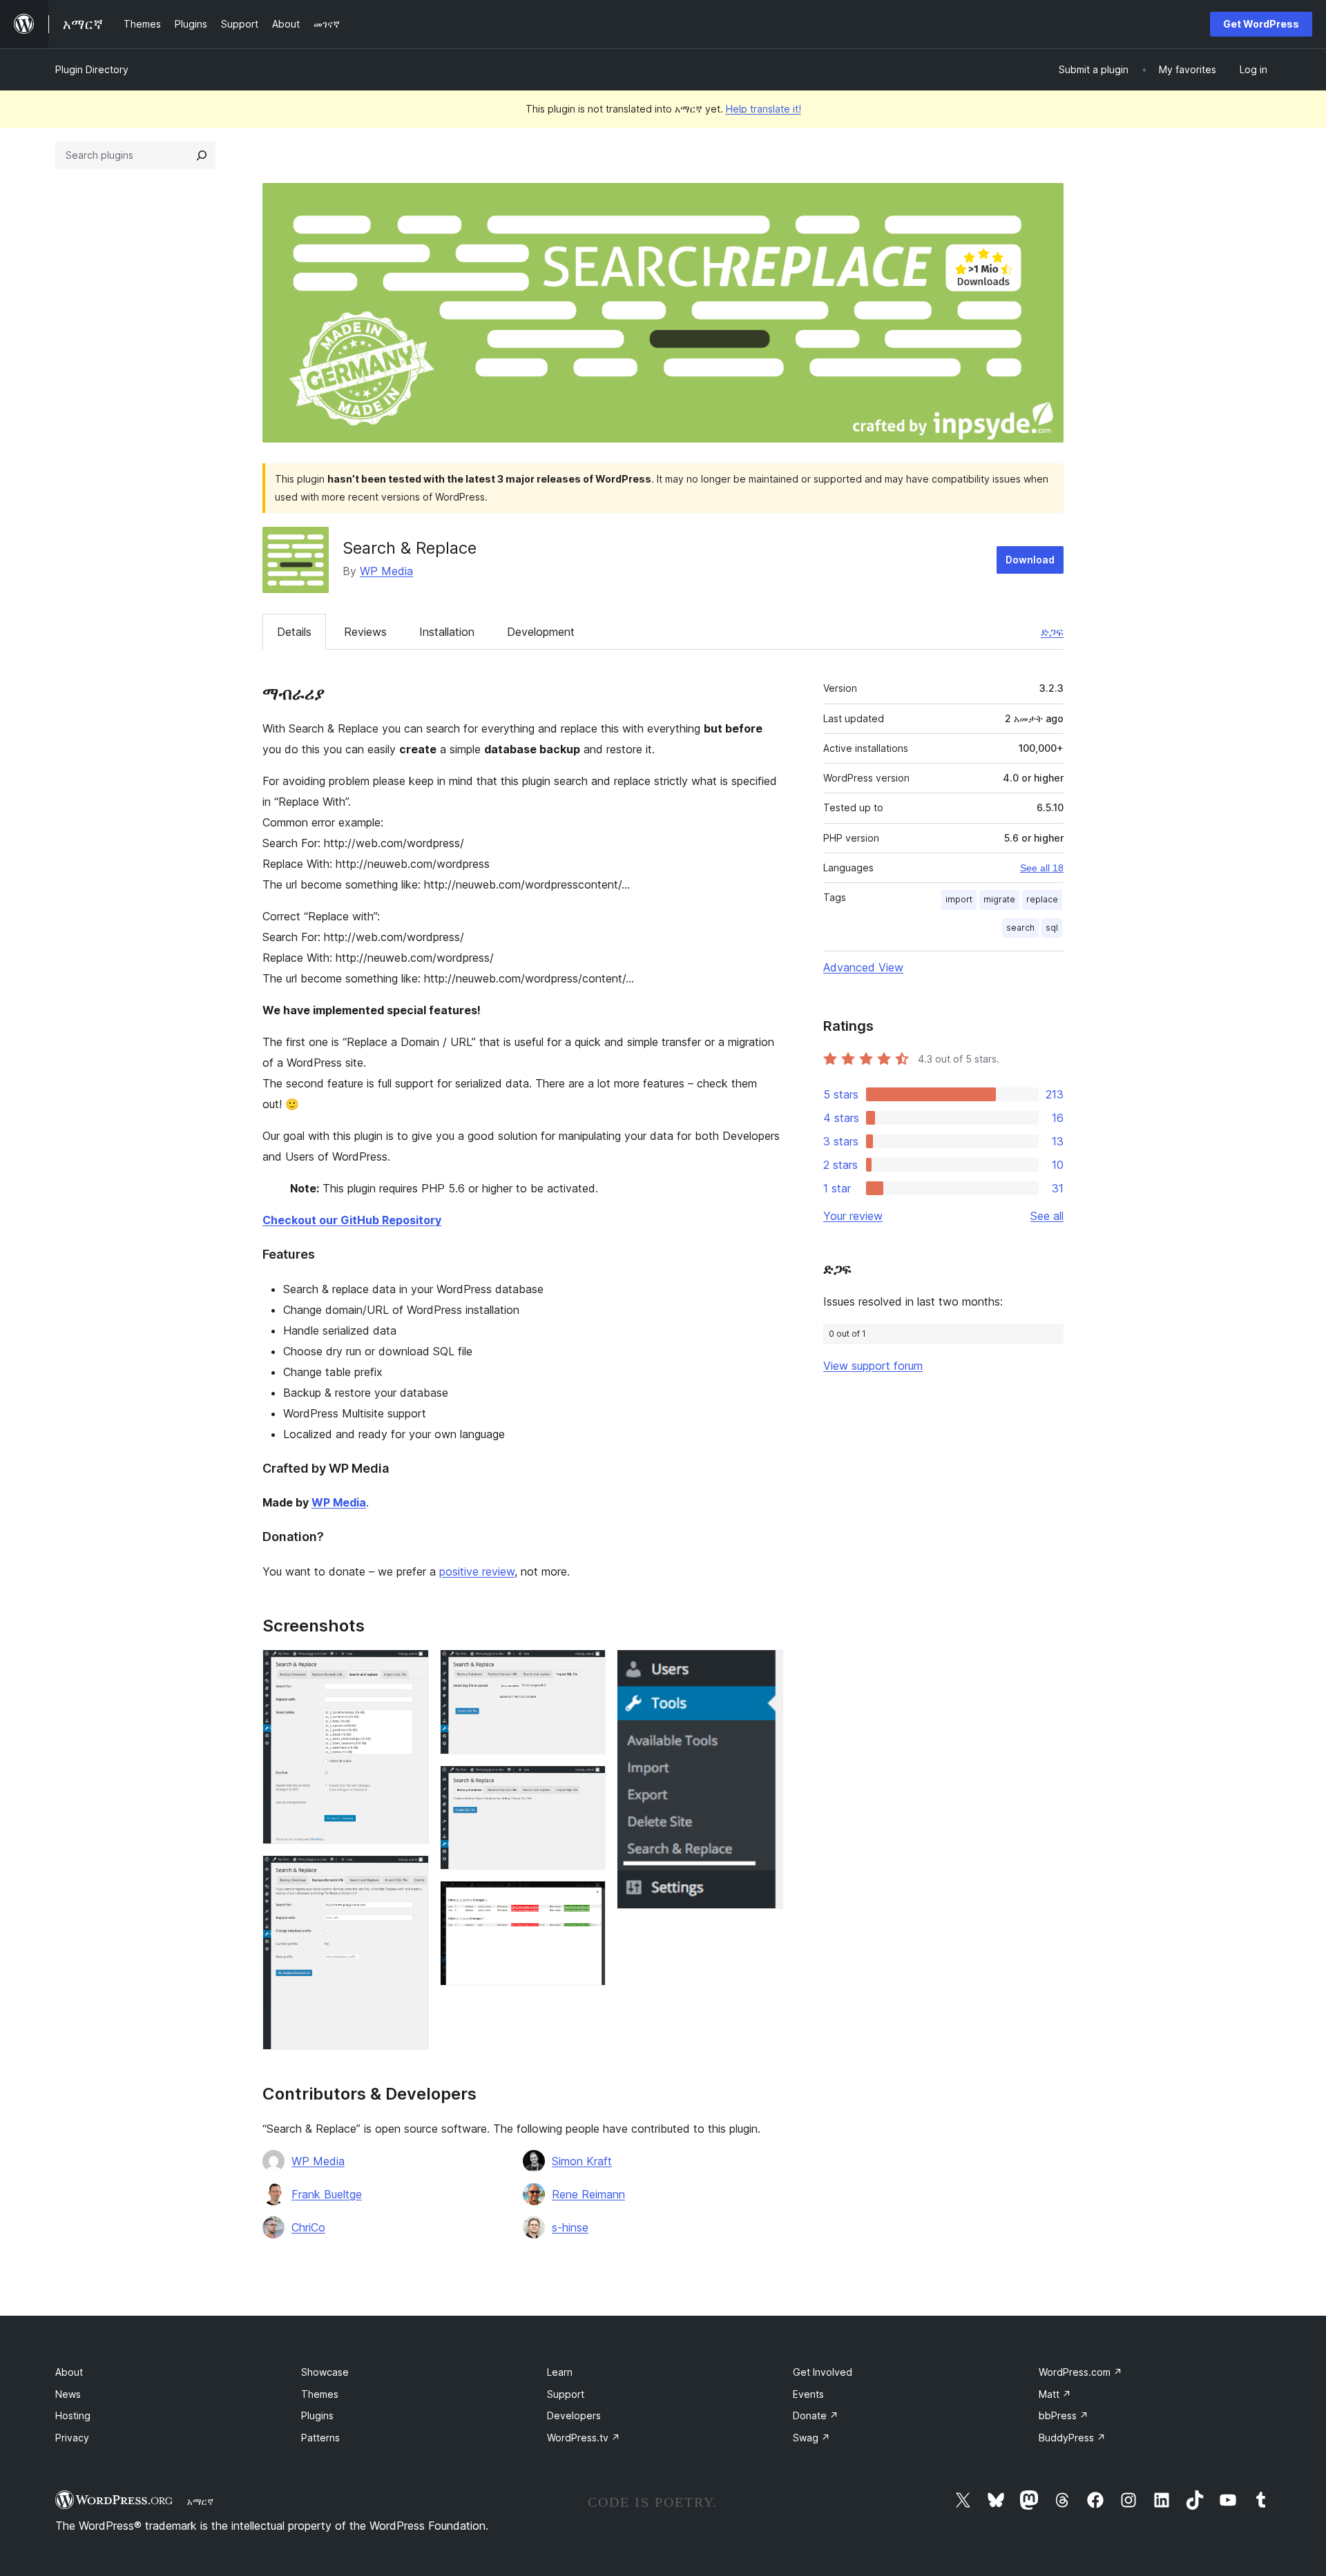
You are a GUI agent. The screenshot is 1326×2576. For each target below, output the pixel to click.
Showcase (325, 2372)
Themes (320, 2394)
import (959, 899)
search (1020, 928)
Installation (447, 632)
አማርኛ (200, 2501)
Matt (1055, 2394)
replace (1042, 899)
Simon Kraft (582, 2161)
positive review (477, 1571)
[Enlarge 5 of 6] (587, 1899)
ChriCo (308, 2227)
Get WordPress (1261, 24)
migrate (999, 899)
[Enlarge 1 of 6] (410, 1668)
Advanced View (863, 967)
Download (1030, 560)
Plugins (317, 2415)
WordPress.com (1080, 2372)
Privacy (72, 2438)
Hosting (73, 2415)
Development (541, 632)
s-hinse (570, 2227)
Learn (560, 2372)
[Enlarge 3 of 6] (587, 1668)
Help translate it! (763, 109)
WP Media (386, 571)
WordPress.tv (584, 2438)
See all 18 (1042, 868)
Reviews (365, 632)
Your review (853, 1216)
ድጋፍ (1052, 632)
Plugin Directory (92, 69)
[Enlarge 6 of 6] (765, 1668)
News (68, 2394)
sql (1052, 928)
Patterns (320, 2438)
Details (294, 632)
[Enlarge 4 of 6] (587, 1784)
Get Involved (823, 2372)
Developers (574, 2415)
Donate (816, 2415)
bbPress (1064, 2415)
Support (566, 2394)
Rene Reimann (588, 2194)
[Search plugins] (202, 155)
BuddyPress (1072, 2438)
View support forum (873, 1366)
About (69, 2372)
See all (1047, 1216)
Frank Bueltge (327, 2194)
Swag (811, 2438)
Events (808, 2394)
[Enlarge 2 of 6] (410, 1874)
